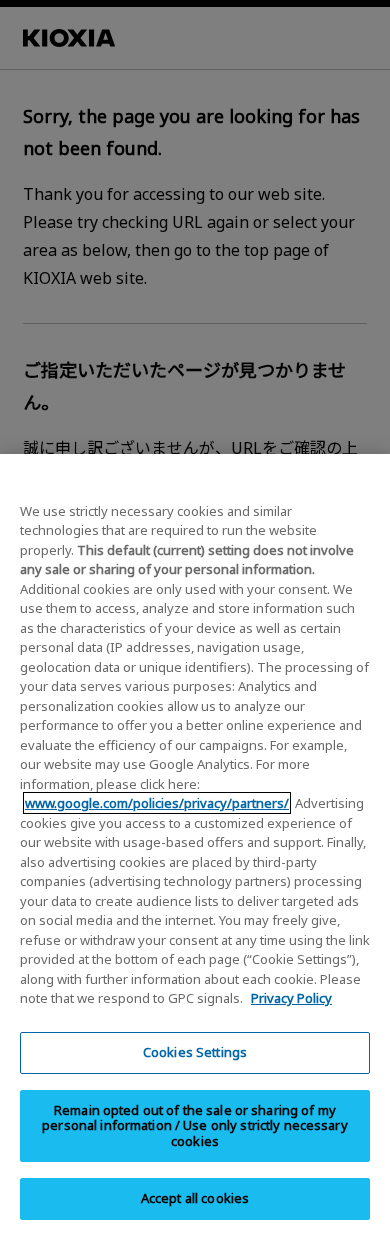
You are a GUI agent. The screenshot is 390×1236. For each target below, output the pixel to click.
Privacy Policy (291, 998)
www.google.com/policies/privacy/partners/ (157, 803)
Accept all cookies (195, 1198)
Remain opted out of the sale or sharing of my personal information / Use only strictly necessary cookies (195, 1125)
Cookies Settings (195, 1052)
